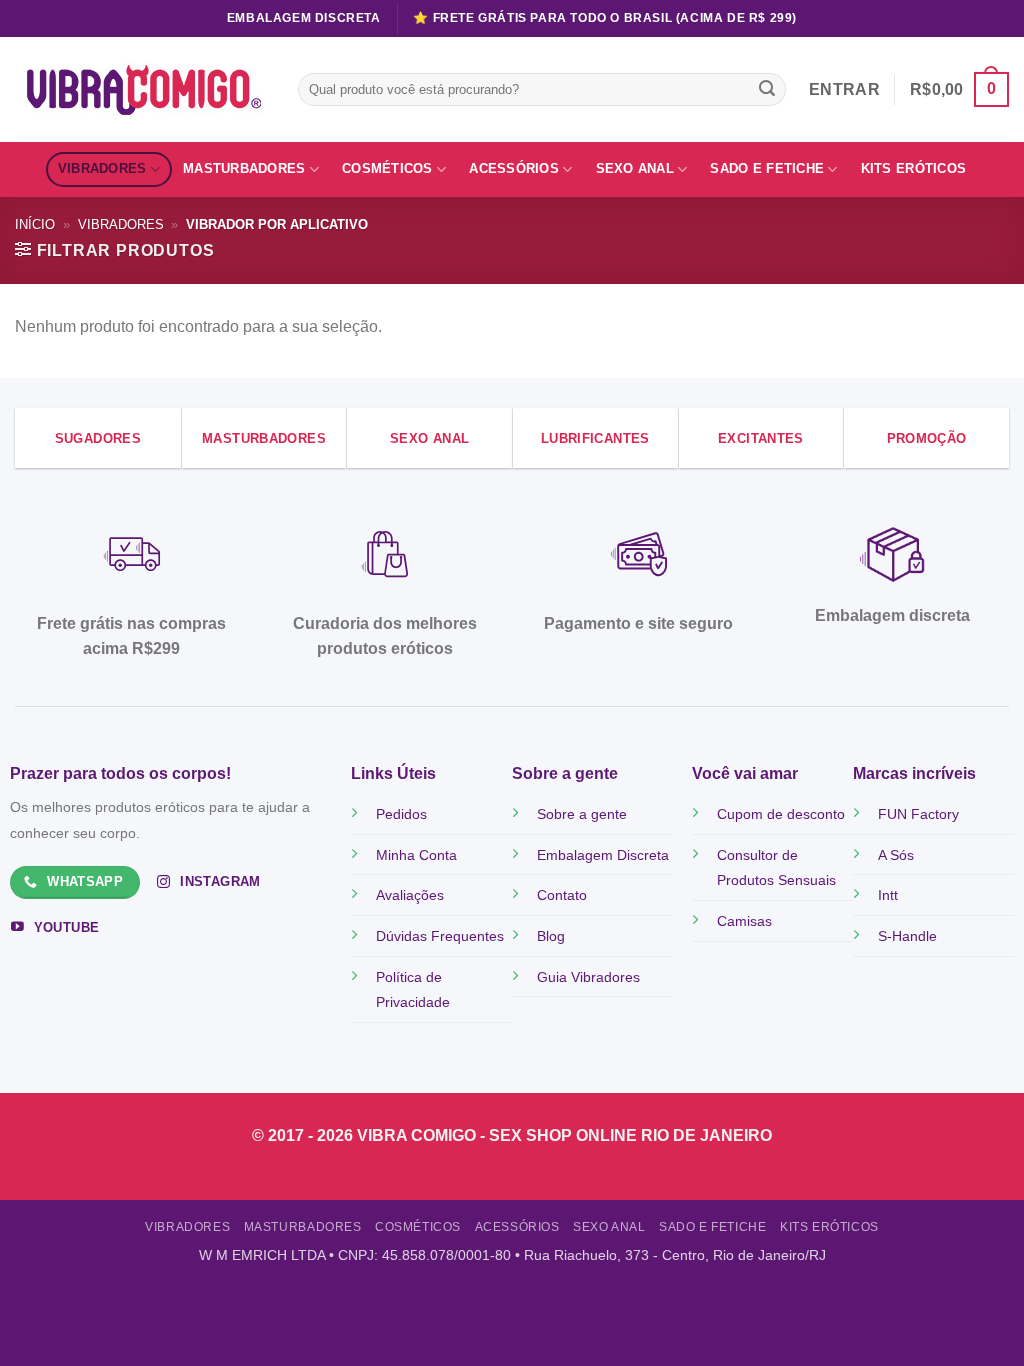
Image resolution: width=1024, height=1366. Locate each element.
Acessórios (514, 168)
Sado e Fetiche (767, 168)
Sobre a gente (582, 814)
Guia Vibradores (588, 977)
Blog (551, 936)
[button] (959, 89)
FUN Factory (918, 814)
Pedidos (401, 814)
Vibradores (102, 168)
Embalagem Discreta (603, 855)
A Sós (896, 855)
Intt (888, 895)
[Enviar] (767, 90)
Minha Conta (416, 855)
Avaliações (410, 895)
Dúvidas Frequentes (440, 936)
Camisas (744, 921)
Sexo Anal (635, 168)
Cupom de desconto (781, 814)
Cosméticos (387, 168)
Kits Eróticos (913, 168)
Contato (562, 895)
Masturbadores (244, 168)
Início (35, 224)
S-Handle (907, 936)
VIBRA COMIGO (418, 1135)
